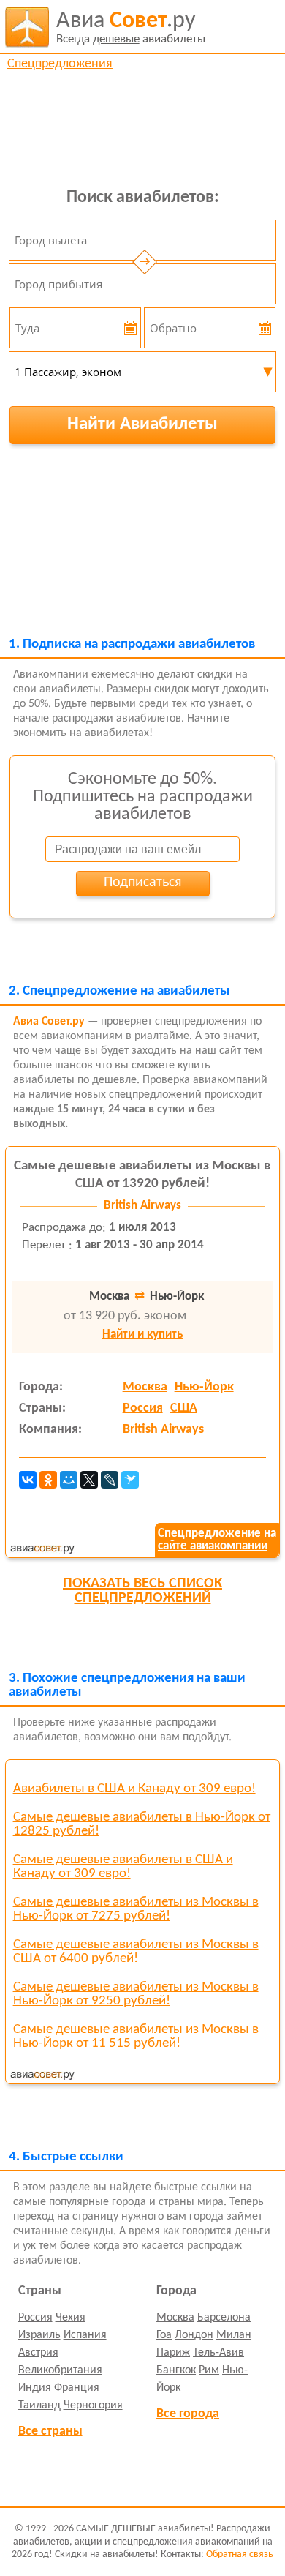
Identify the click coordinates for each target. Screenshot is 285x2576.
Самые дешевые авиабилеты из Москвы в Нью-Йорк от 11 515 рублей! (136, 2037)
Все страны (50, 2431)
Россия (143, 1408)
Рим (209, 2370)
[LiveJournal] (110, 1480)
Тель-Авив (218, 2353)
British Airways (163, 1430)
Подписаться (142, 883)
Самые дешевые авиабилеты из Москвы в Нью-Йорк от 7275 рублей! (136, 1909)
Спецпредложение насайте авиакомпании (217, 1540)
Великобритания (60, 2370)
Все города (188, 2414)
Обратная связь (240, 2554)
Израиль (39, 2335)
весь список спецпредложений (142, 1591)
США (184, 1408)
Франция (77, 2388)
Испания (85, 2335)
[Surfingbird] (130, 1480)
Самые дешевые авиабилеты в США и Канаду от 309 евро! (123, 1867)
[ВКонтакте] (28, 1480)
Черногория (93, 2405)
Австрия (38, 2353)
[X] (89, 1480)
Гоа (164, 2335)
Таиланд (39, 2405)
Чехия (71, 2318)
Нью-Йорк (204, 1387)
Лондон (194, 2335)
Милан (234, 2335)
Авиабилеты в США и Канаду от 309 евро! (134, 1789)
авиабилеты (131, 27)
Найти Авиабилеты (142, 424)
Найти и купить (142, 1334)
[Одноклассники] (48, 1480)
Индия (35, 2388)
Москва (145, 1387)
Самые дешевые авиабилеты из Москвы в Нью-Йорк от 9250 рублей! (136, 1994)
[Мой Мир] (69, 1480)
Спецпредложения (60, 64)
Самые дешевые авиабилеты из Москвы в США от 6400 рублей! (136, 1952)
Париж (173, 2353)
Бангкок (176, 2370)
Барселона (224, 2318)
